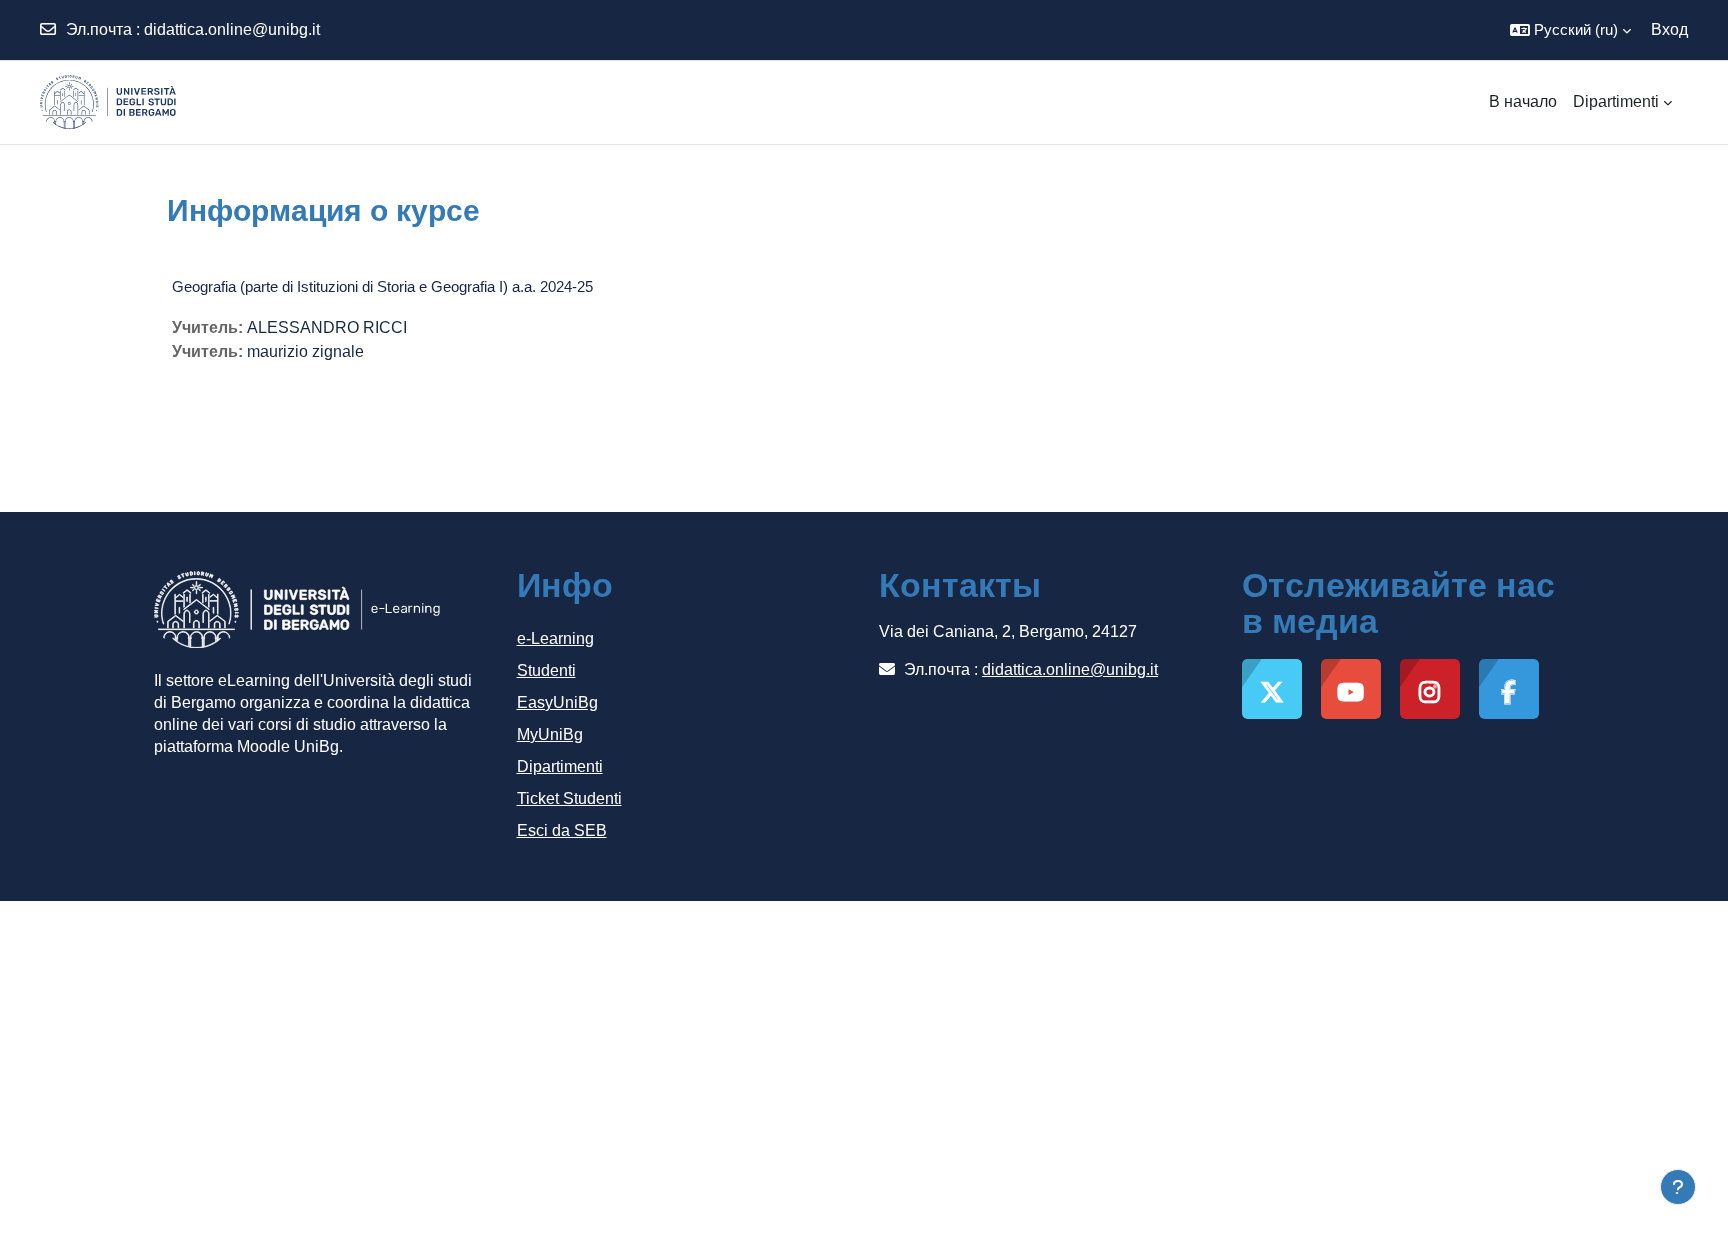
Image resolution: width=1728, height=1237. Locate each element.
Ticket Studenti (569, 798)
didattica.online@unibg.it (232, 29)
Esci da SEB (562, 830)
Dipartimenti (560, 766)
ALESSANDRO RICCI (327, 327)
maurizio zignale (305, 351)
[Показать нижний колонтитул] (1678, 1187)
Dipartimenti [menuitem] (1616, 101)
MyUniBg (550, 734)
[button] (1570, 30)
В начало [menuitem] (1523, 101)
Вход (1669, 29)
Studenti (546, 670)
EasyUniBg (557, 702)
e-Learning (555, 638)
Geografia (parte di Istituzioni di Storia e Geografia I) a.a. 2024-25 (382, 286)
